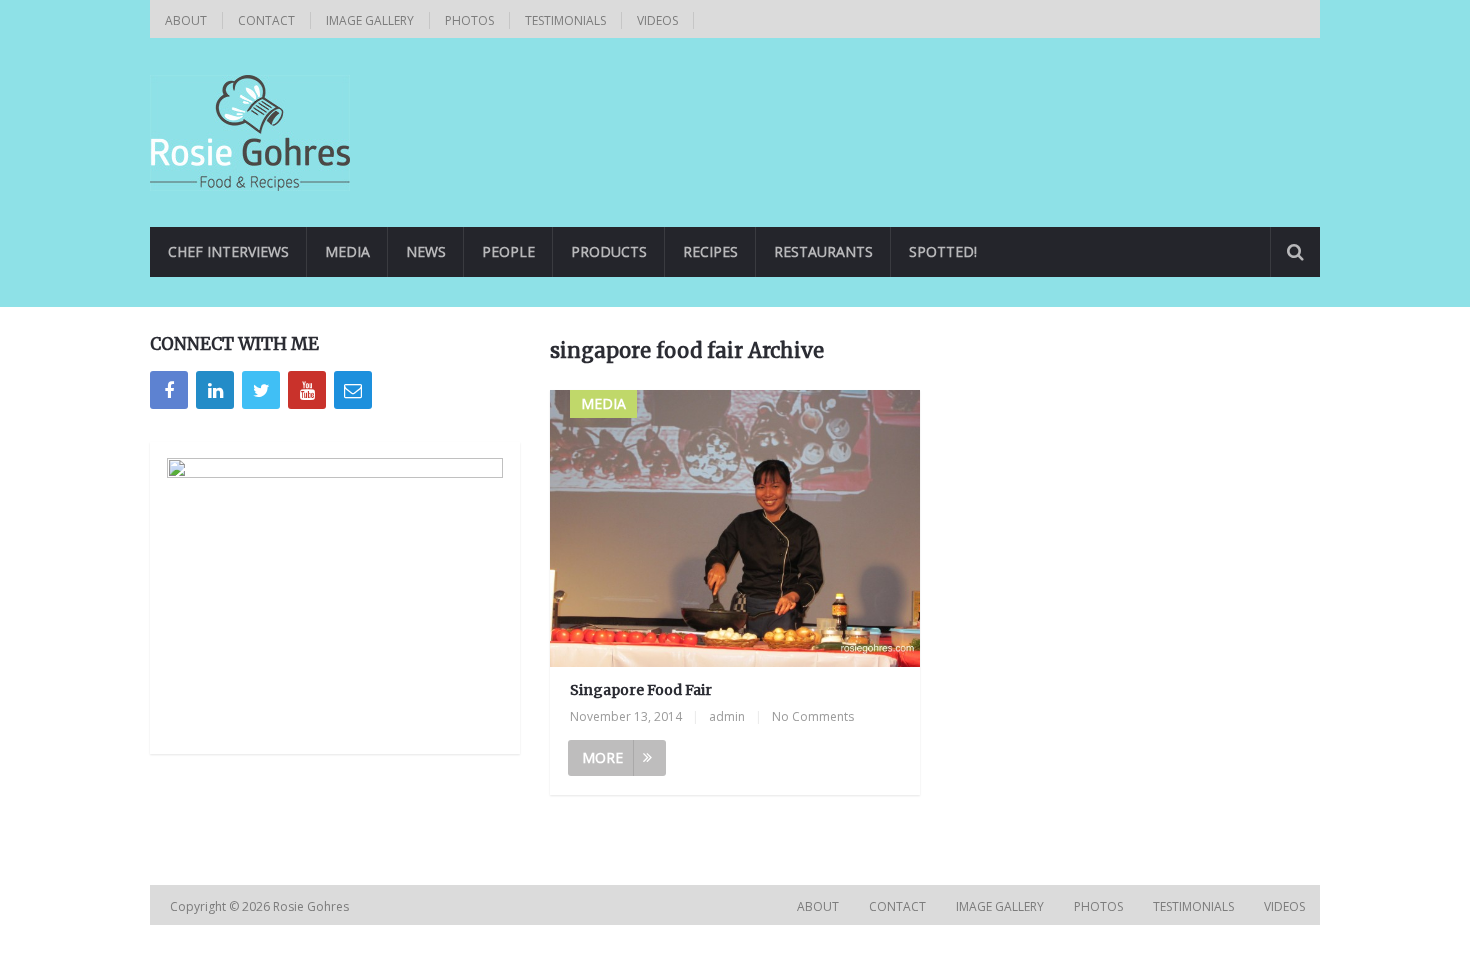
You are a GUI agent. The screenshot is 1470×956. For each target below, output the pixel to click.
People (508, 251)
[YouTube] (307, 390)
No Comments (813, 716)
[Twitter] (261, 390)
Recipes (710, 251)
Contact (266, 20)
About (186, 20)
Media (347, 251)
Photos (469, 20)
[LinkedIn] (215, 390)
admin (727, 716)
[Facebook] (169, 390)
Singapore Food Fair (641, 690)
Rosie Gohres (312, 906)
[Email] (353, 390)
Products (609, 251)
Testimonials (565, 20)
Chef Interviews (228, 251)
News (426, 251)
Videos (657, 20)
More (602, 757)
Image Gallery (370, 20)
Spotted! (943, 251)
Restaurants (823, 251)
